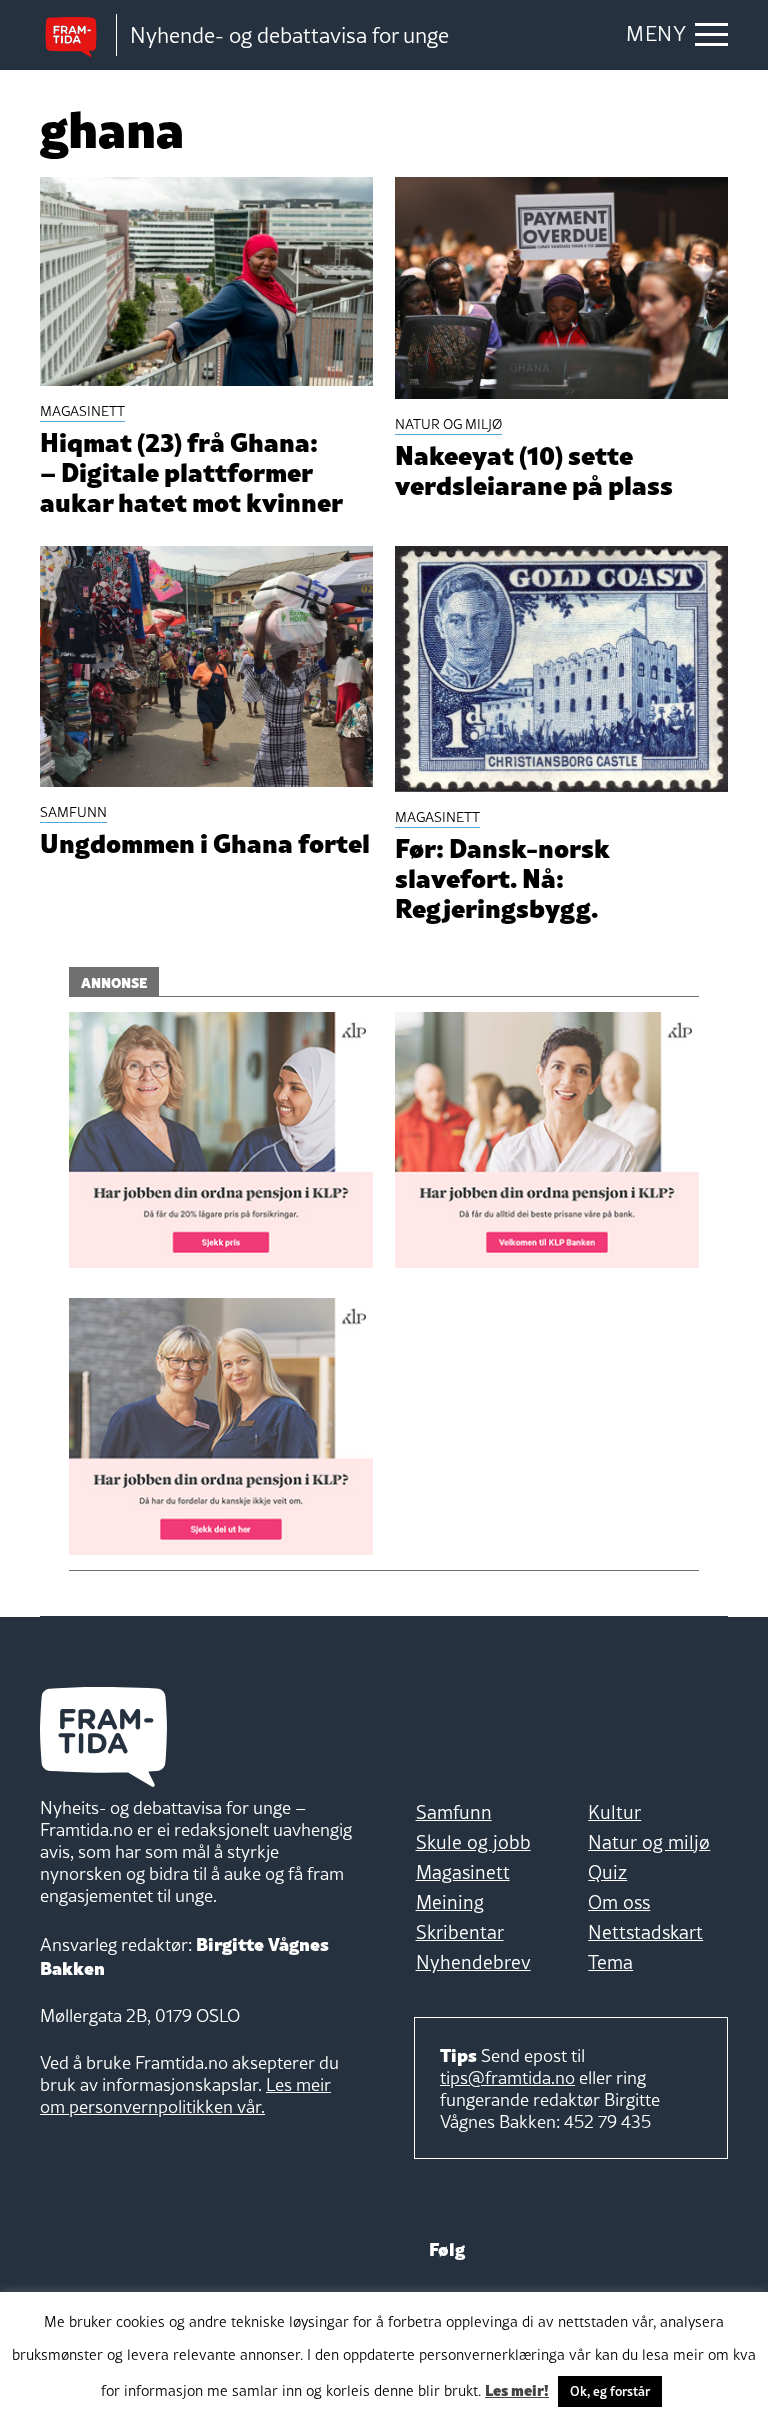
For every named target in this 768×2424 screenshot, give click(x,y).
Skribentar (460, 1932)
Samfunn (454, 1812)
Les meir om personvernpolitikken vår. (185, 2095)
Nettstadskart (645, 1932)
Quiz (607, 1872)
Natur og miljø (649, 1842)
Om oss (619, 1902)
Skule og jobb (473, 1842)
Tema (610, 1962)
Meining (450, 1902)
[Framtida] (78, 35)
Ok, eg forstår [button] (610, 2391)
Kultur (614, 1812)
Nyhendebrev (473, 1962)
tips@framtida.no (507, 2077)
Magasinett (463, 1872)
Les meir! (517, 2389)
